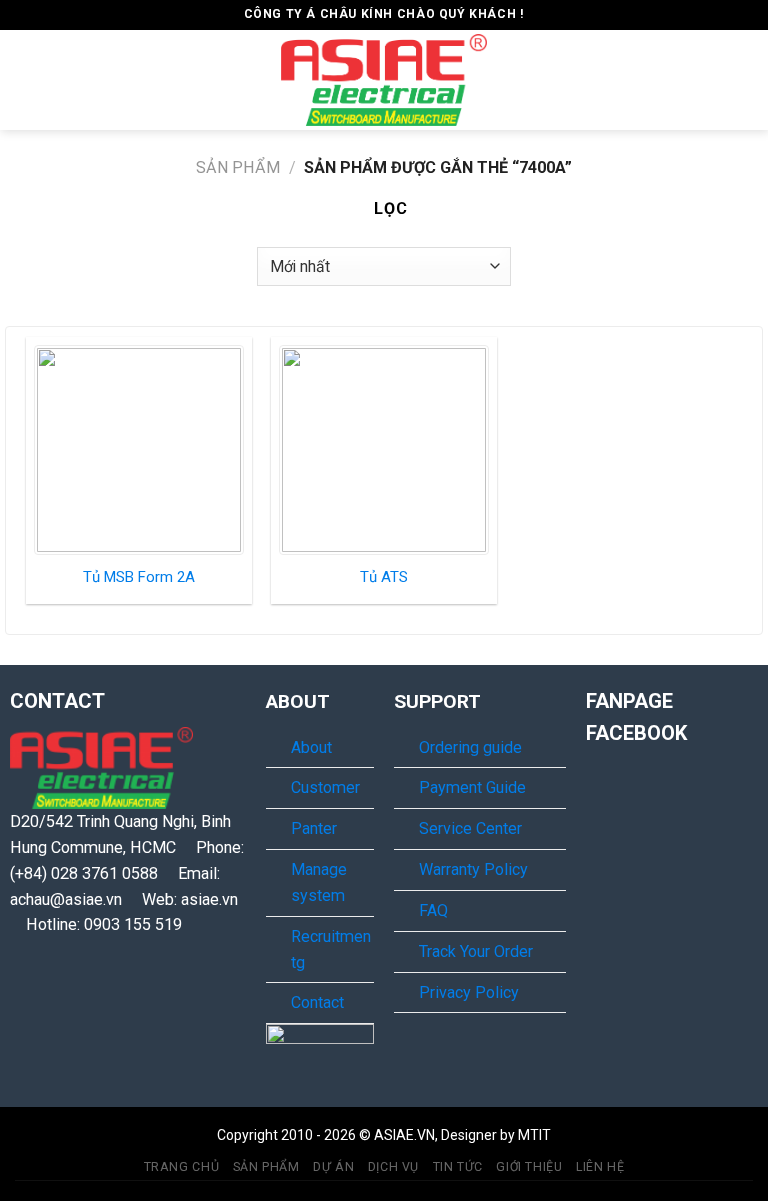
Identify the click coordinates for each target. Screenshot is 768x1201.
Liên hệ (600, 1167)
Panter (314, 828)
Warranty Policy (473, 869)
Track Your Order (476, 951)
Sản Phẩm (238, 167)
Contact (317, 1002)
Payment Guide (472, 787)
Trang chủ (182, 1167)
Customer (325, 787)
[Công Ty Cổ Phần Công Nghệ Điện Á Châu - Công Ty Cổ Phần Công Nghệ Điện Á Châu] (384, 80)
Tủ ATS (384, 577)
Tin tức (458, 1167)
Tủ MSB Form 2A (139, 577)
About (311, 747)
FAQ (433, 910)
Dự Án (333, 1167)
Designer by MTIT (496, 1135)
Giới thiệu (529, 1167)
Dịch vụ (393, 1167)
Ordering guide (470, 747)
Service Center (470, 828)
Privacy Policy (469, 992)
